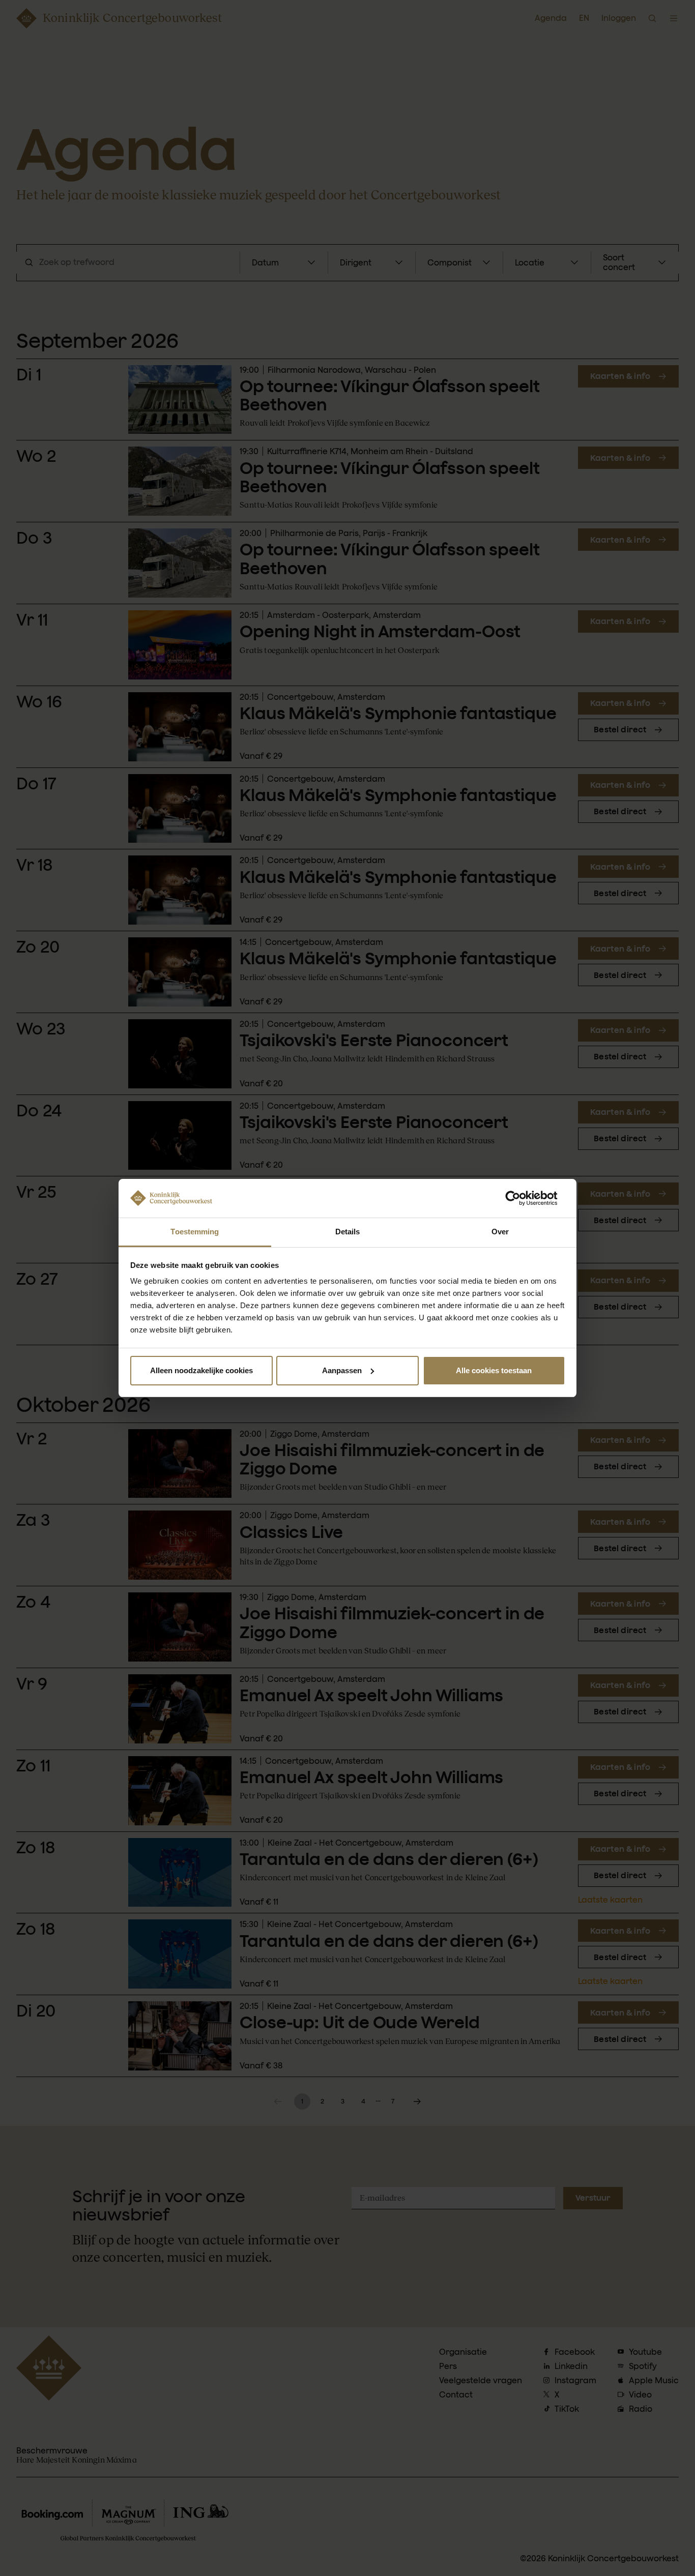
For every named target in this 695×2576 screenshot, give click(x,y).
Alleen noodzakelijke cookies (201, 1370)
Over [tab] (500, 1232)
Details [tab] (348, 1232)
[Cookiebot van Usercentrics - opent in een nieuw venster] (521, 1198)
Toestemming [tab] (195, 1232)
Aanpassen (342, 1370)
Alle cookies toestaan (494, 1370)
